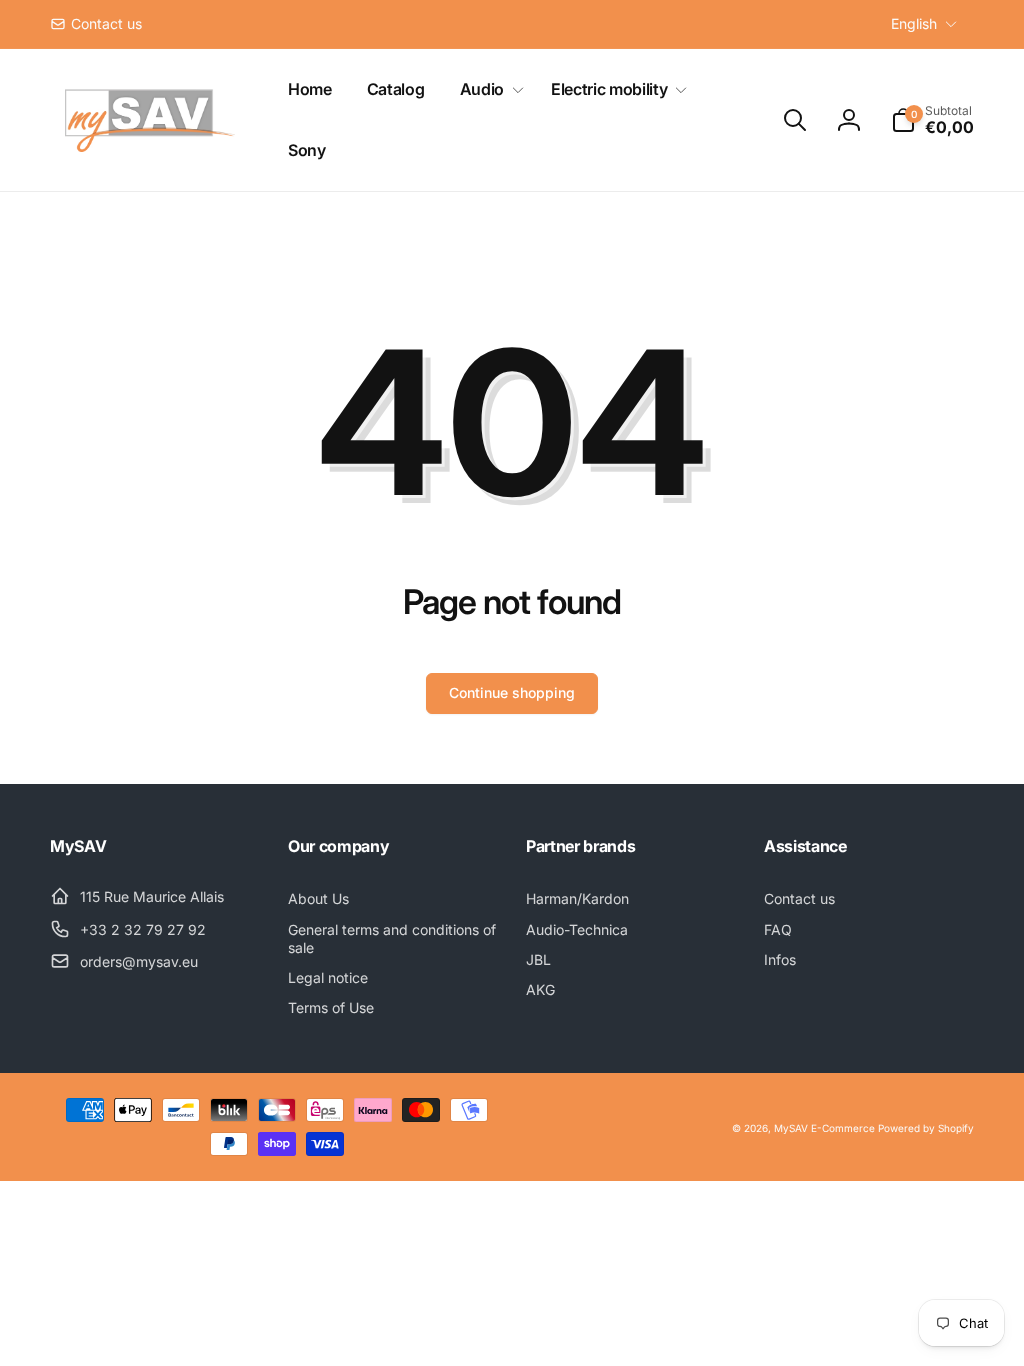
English (914, 23)
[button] (488, 89)
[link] (96, 24)
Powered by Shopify (926, 1128)
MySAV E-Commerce (824, 1128)
